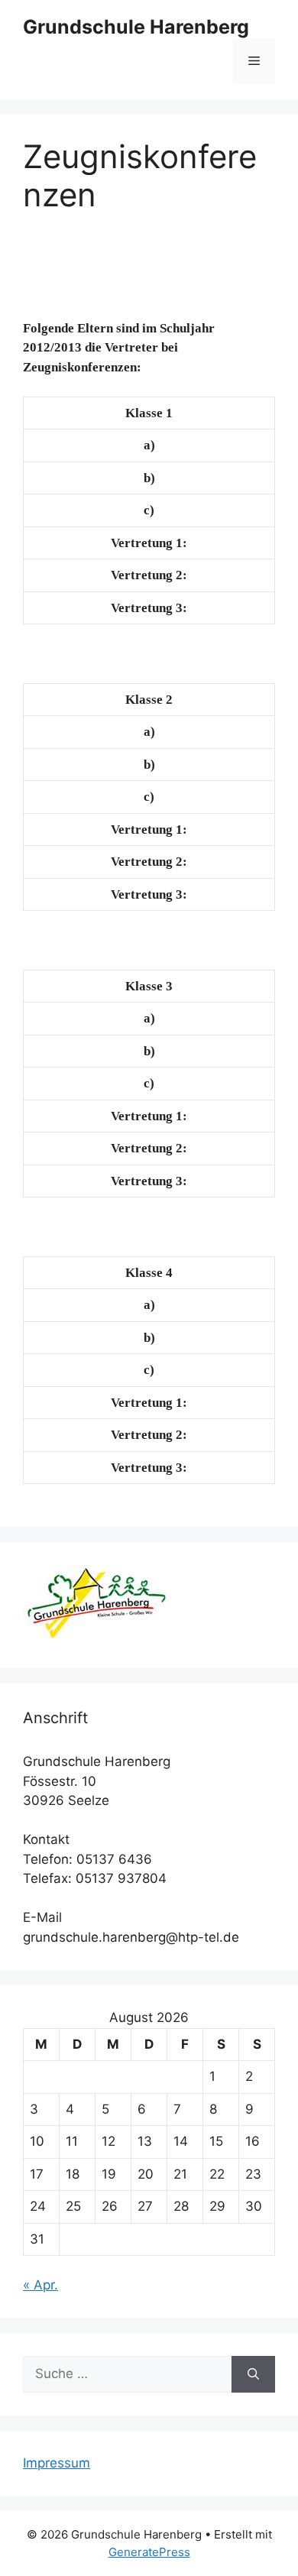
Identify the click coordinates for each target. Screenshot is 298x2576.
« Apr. (40, 2285)
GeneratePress (149, 2552)
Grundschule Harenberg (136, 27)
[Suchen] (253, 2374)
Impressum (57, 2463)
